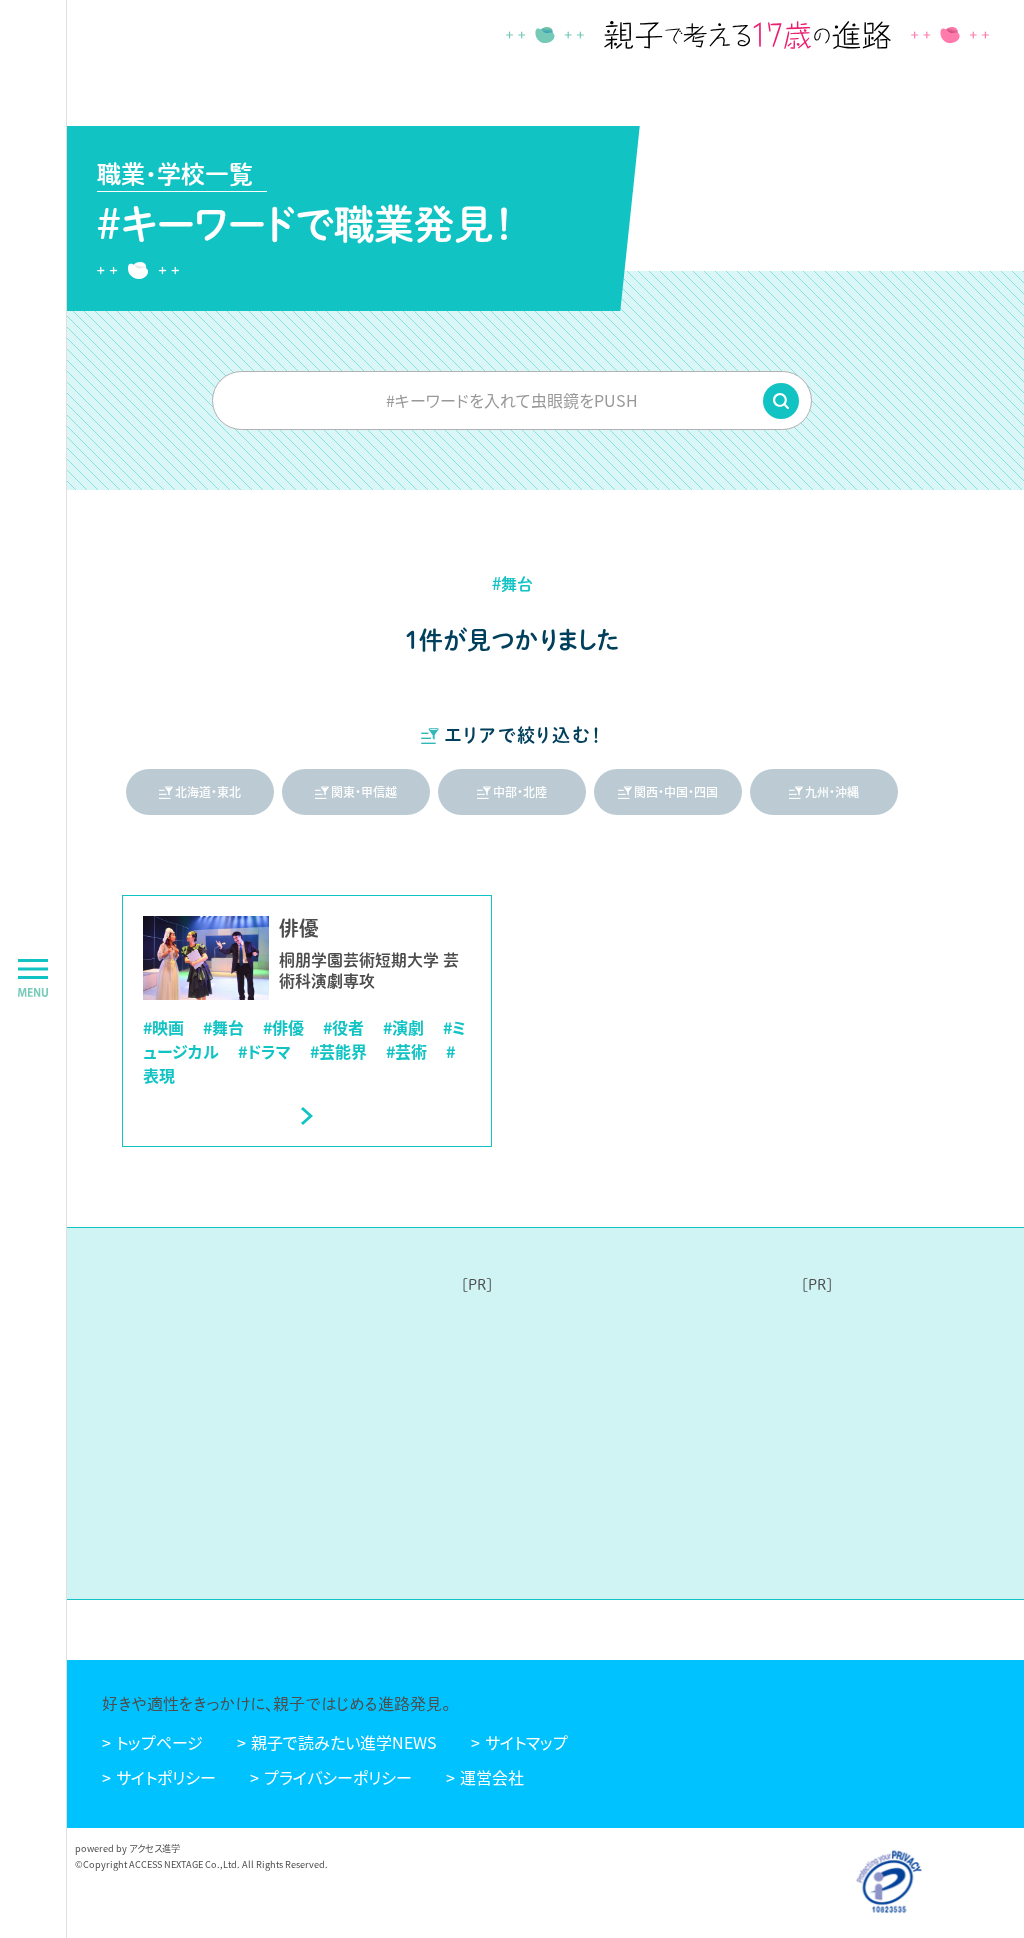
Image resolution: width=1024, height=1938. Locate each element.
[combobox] (512, 400)
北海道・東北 (208, 791)
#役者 (343, 1027)
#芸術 (406, 1051)
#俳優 (283, 1027)
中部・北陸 (520, 791)
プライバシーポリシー (338, 1777)
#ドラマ (264, 1051)
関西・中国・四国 (676, 791)
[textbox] (512, 400)
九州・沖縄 (832, 791)
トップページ (159, 1742)
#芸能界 (338, 1051)
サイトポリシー (166, 1777)
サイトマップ (526, 1742)
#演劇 (403, 1027)
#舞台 (223, 1027)
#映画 (163, 1027)
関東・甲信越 (364, 791)
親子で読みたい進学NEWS (344, 1742)
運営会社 (492, 1777)
